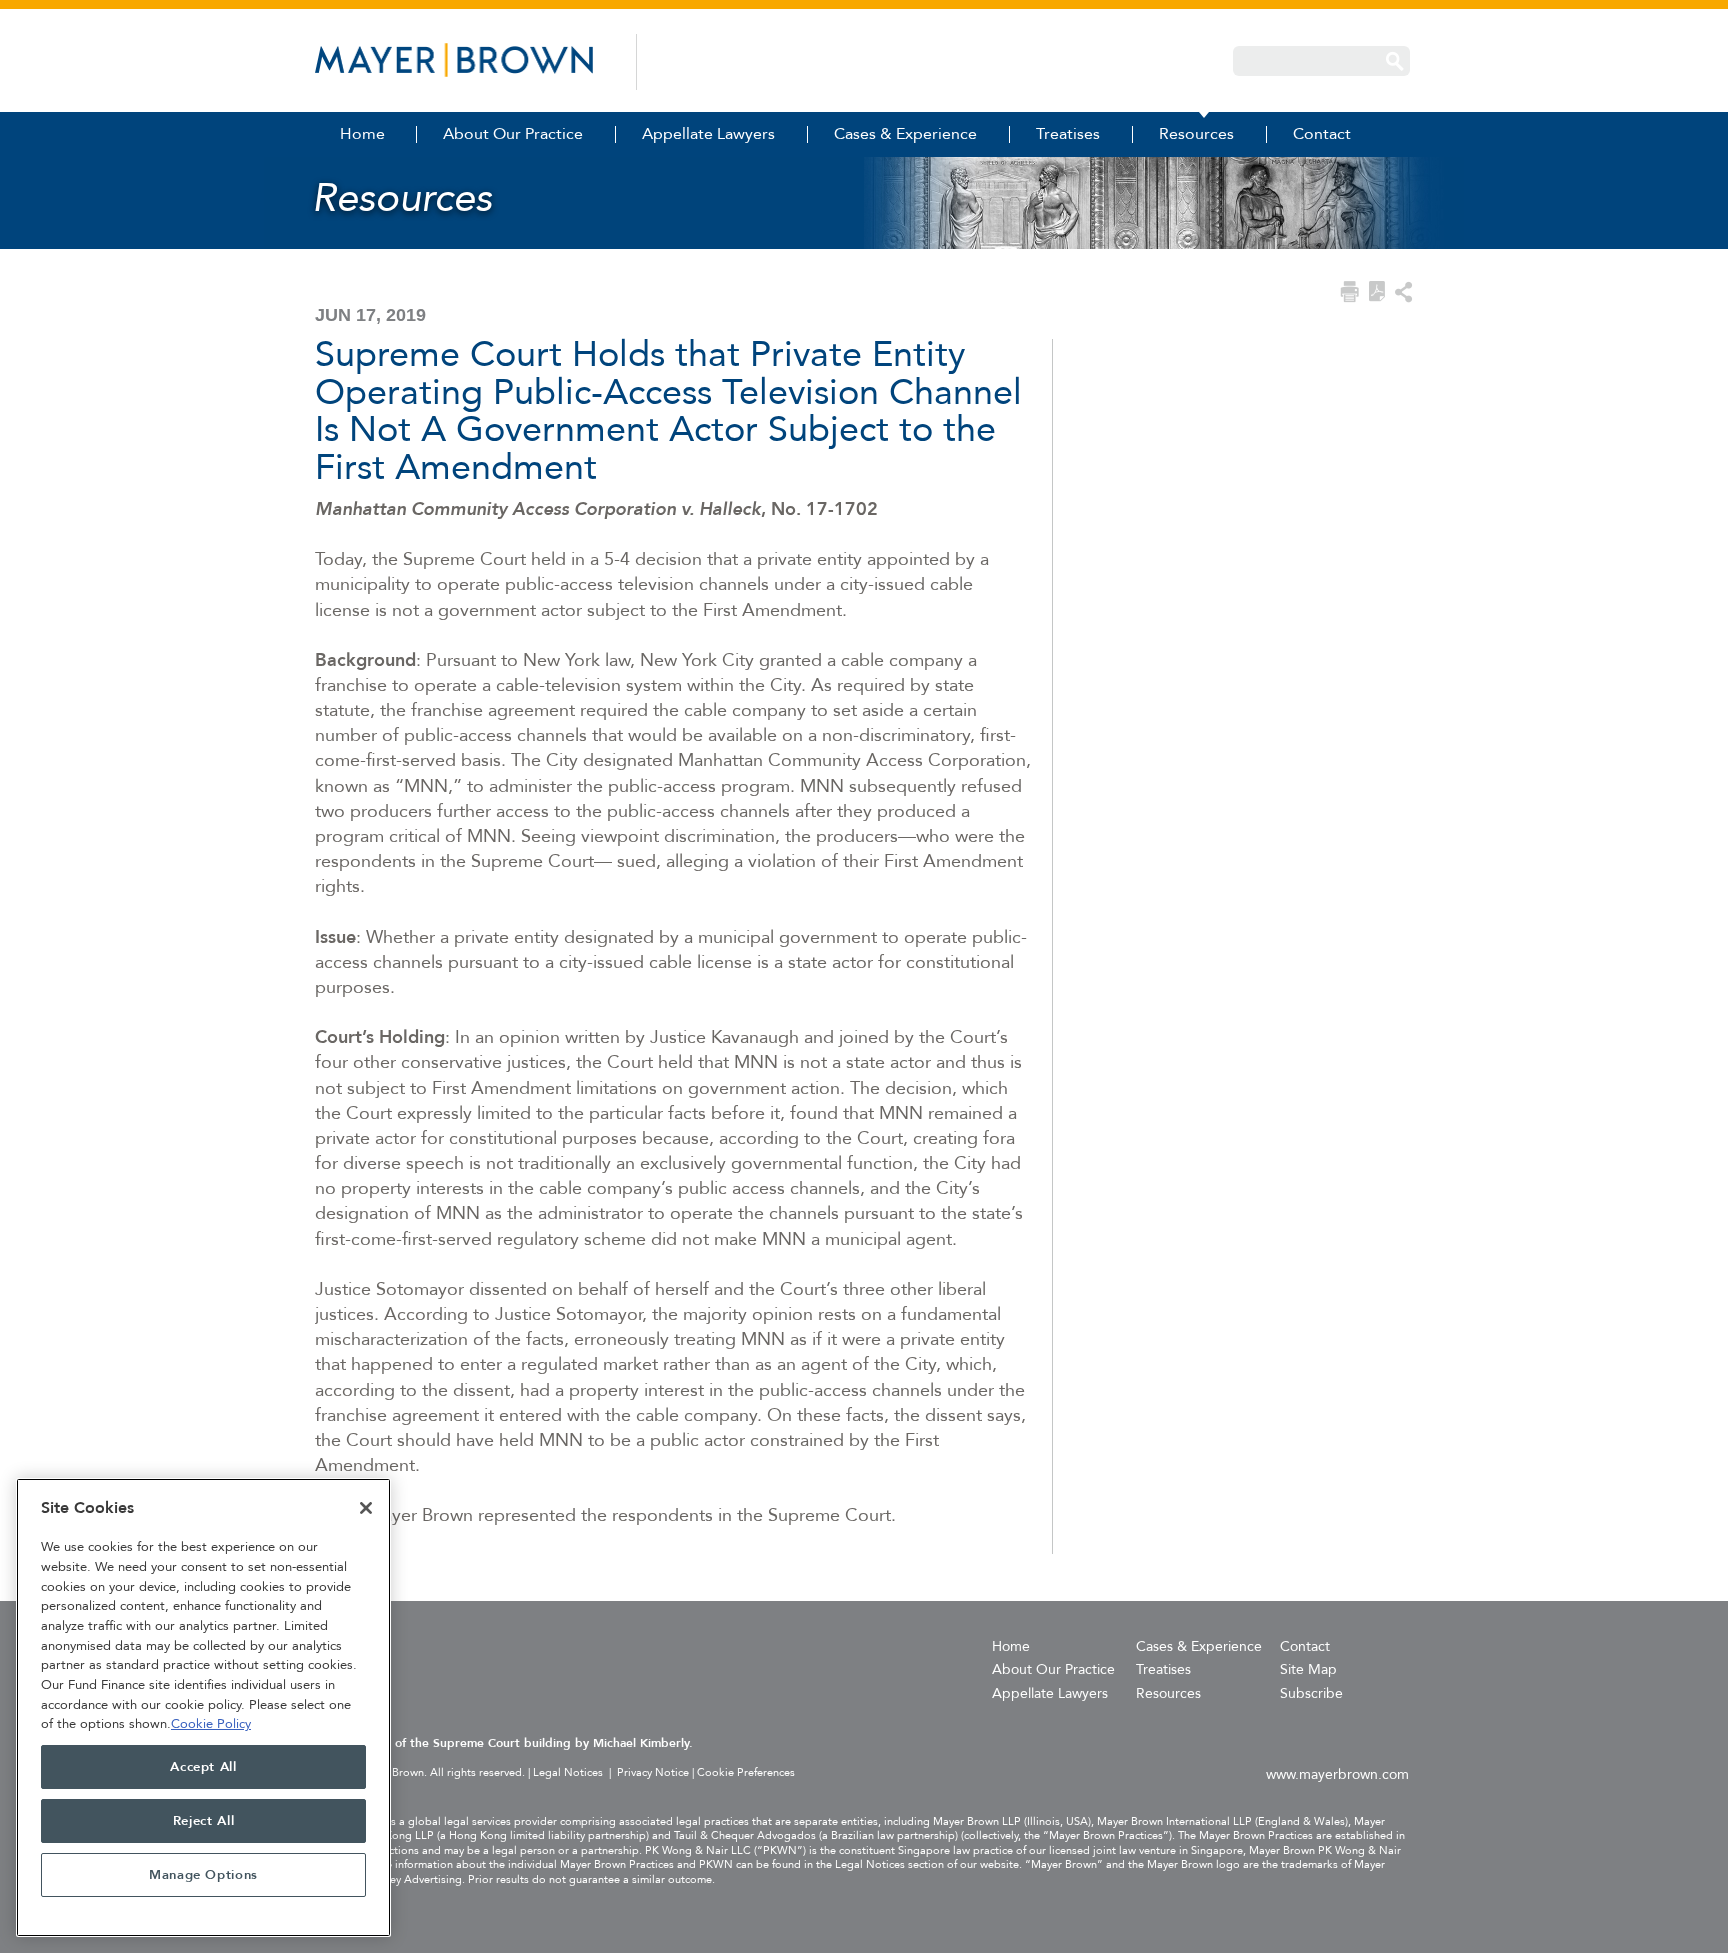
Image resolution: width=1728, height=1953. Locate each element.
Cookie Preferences (746, 1773)
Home (1011, 1646)
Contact (1305, 1646)
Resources (1168, 1693)
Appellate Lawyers (1050, 1693)
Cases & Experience (1199, 1646)
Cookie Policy (211, 1724)
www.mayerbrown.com (1337, 1774)
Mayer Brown (454, 60)
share (1404, 292)
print (1349, 292)
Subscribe (1311, 1693)
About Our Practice (1053, 1669)
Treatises (1163, 1669)
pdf (1377, 291)
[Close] (366, 1508)
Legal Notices (568, 1772)
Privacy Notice (653, 1772)
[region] (203, 1707)
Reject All (204, 1821)
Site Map (1308, 1669)
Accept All (203, 1767)
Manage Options (203, 1875)
